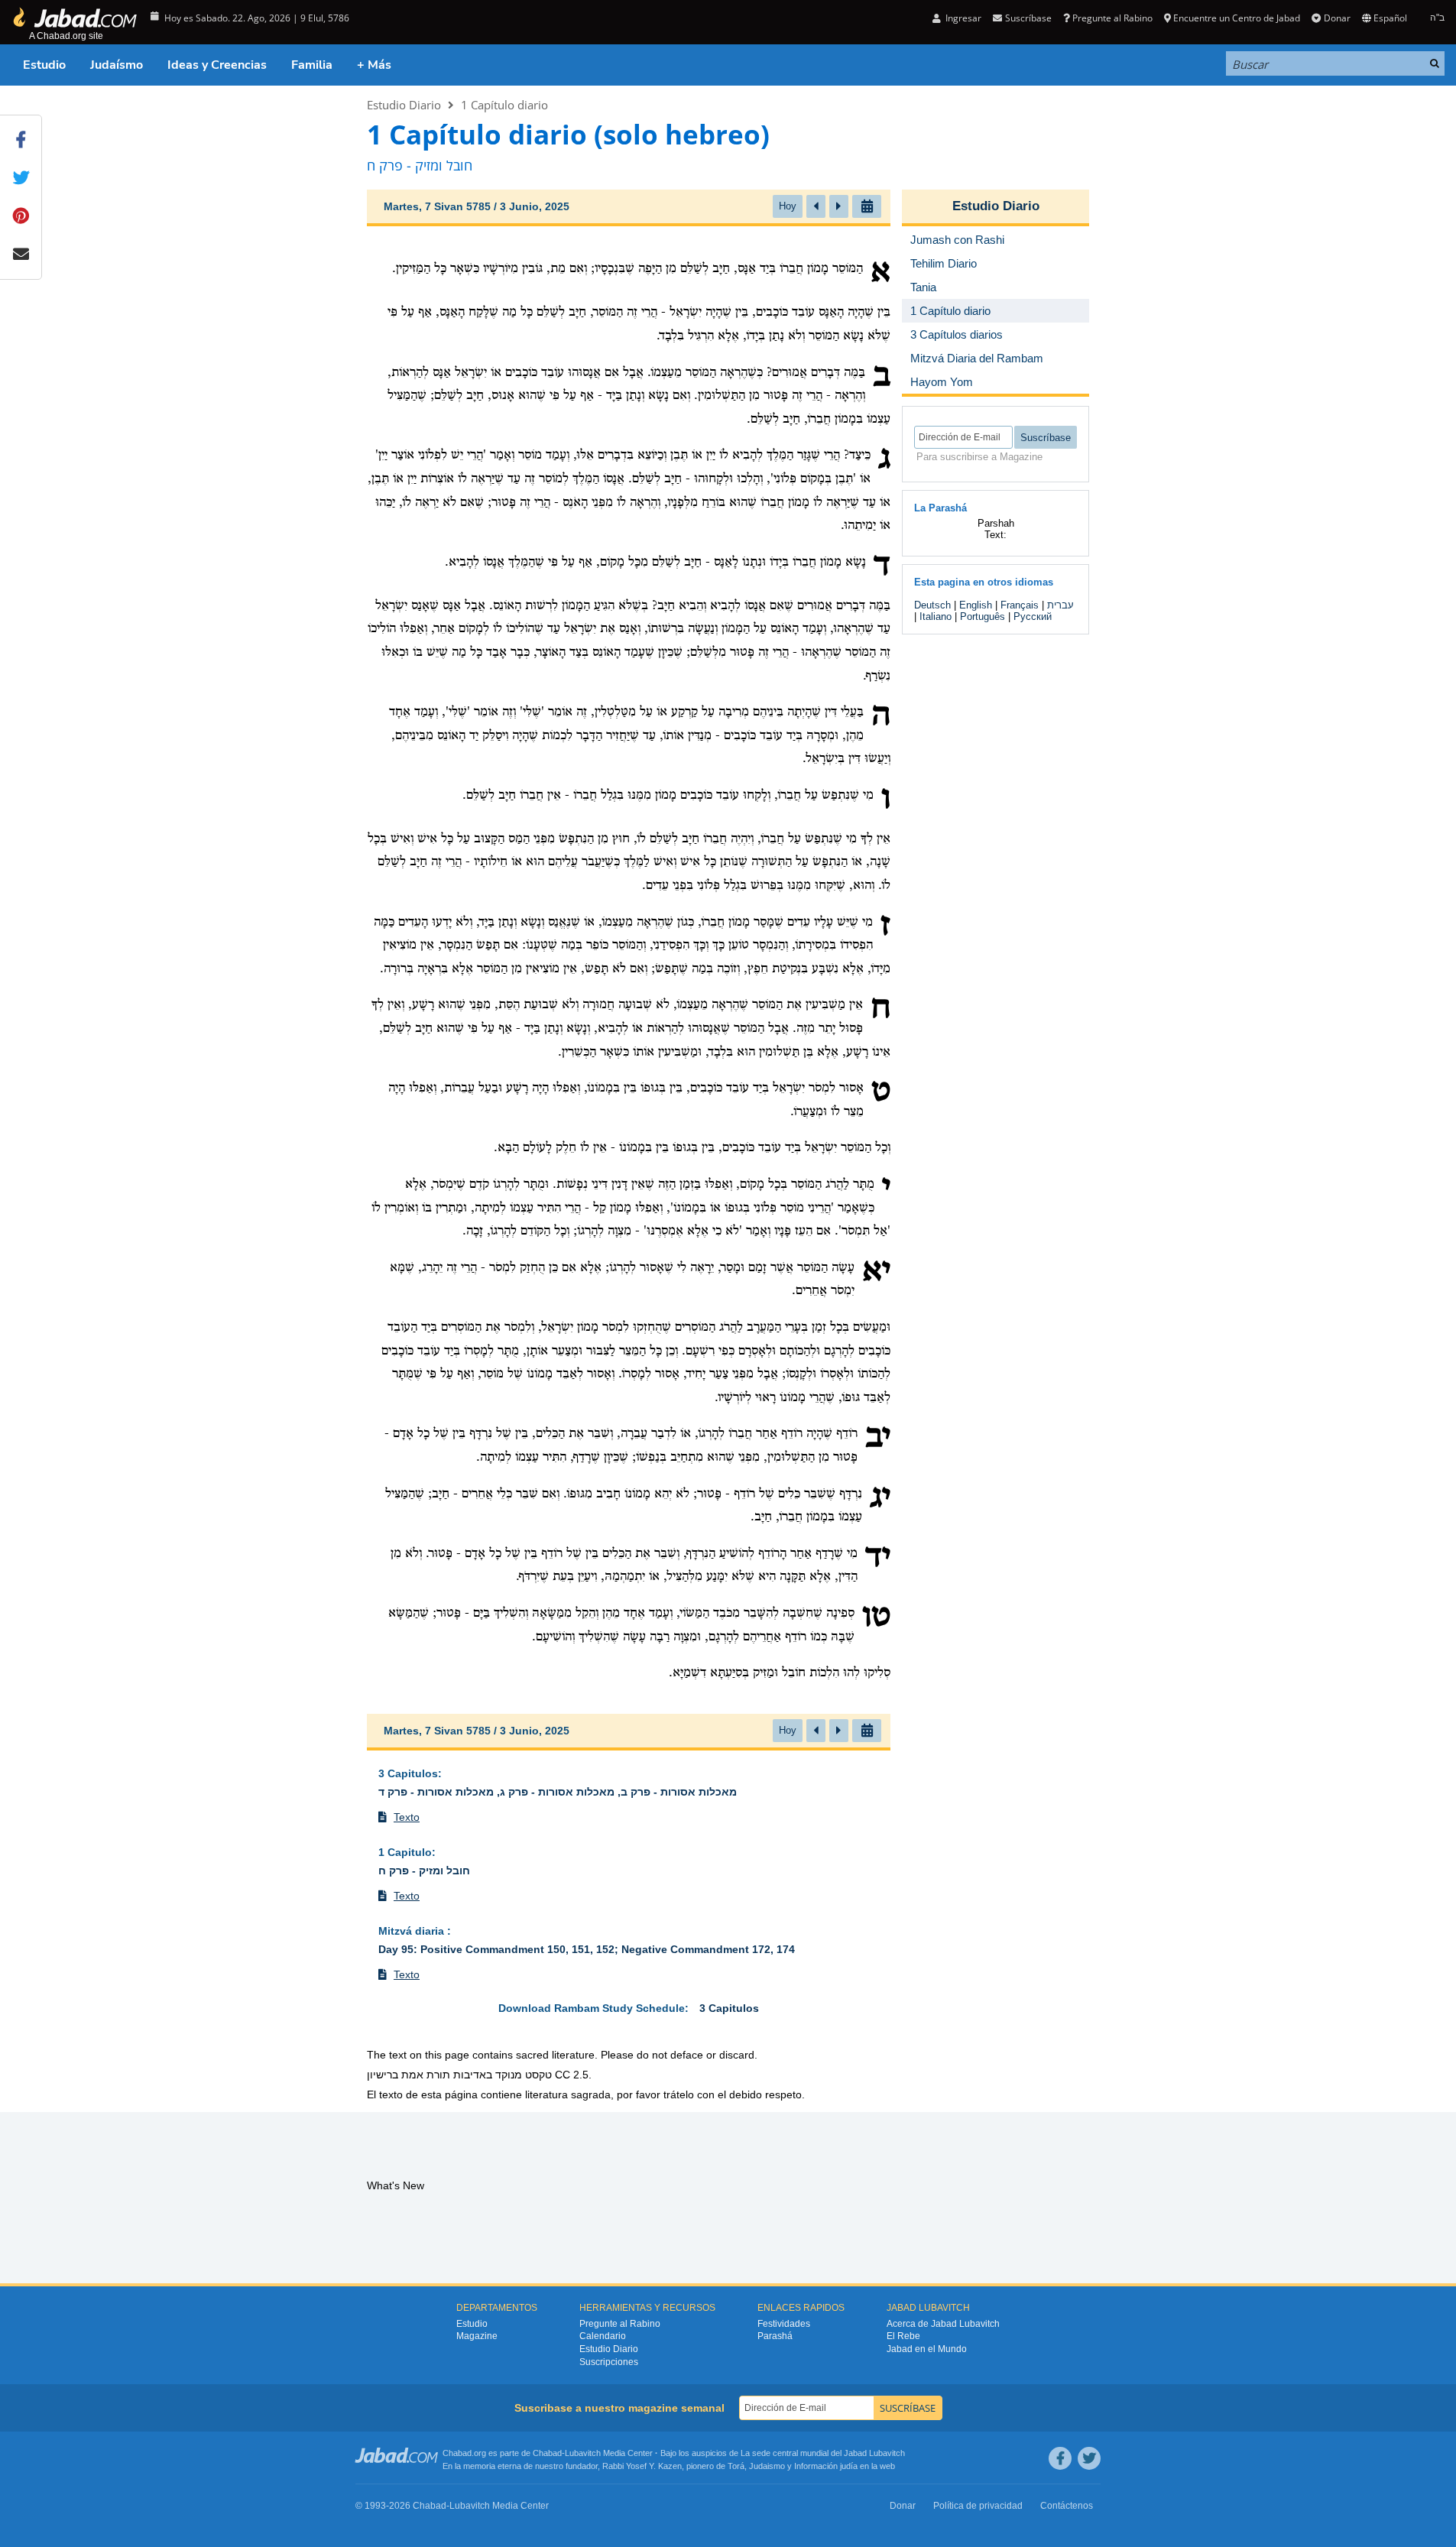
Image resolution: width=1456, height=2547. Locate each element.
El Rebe (903, 2336)
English (976, 605)
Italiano (936, 616)
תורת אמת (426, 2075)
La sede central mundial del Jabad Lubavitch (823, 2453)
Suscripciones (609, 2362)
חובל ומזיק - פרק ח (424, 1871)
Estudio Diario (404, 105)
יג (880, 1498)
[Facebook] (1060, 2458)
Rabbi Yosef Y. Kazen (642, 2466)
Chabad (547, 2453)
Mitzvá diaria (413, 1931)
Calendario (603, 2336)
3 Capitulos (408, 1773)
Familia (312, 65)
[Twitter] (1089, 2458)
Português (983, 616)
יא (876, 1272)
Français (1020, 605)
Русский (1033, 616)
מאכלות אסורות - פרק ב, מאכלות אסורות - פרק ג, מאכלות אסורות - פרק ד (558, 1792)
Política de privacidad (978, 2506)
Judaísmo (117, 65)
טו (876, 1617)
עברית (1060, 605)
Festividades (784, 2324)
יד (878, 1558)
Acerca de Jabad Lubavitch (943, 2324)
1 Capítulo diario (504, 105)
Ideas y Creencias (217, 65)
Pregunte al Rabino (1112, 18)
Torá (736, 2466)
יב (878, 1438)
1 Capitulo (405, 1852)
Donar (1337, 18)
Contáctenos (1067, 2506)
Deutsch (932, 605)
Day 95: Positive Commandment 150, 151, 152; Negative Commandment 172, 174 (587, 1949)
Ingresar (962, 18)
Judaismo (767, 2466)
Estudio (44, 65)
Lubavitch (583, 2453)
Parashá (775, 2336)
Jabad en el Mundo (927, 2349)
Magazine (477, 2336)
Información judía (827, 2466)
